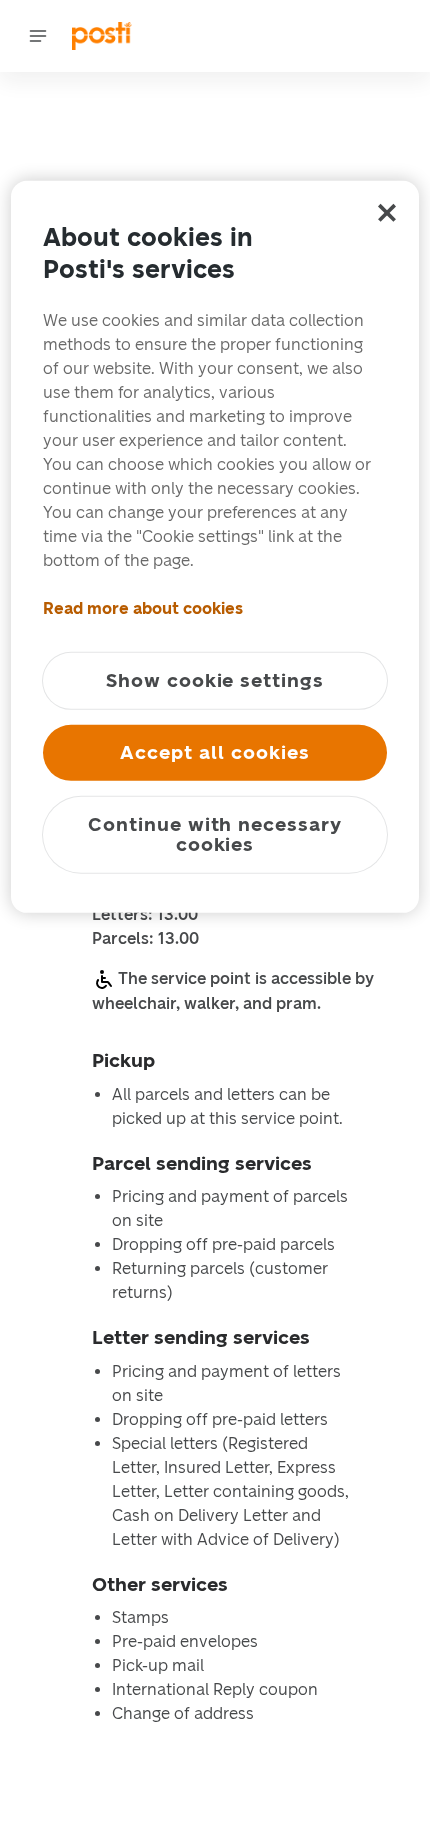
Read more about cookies (143, 608)
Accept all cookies (214, 752)
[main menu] (38, 36)
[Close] (387, 213)
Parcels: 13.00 (145, 939)
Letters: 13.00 (145, 915)
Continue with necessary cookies (215, 834)
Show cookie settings (215, 680)
